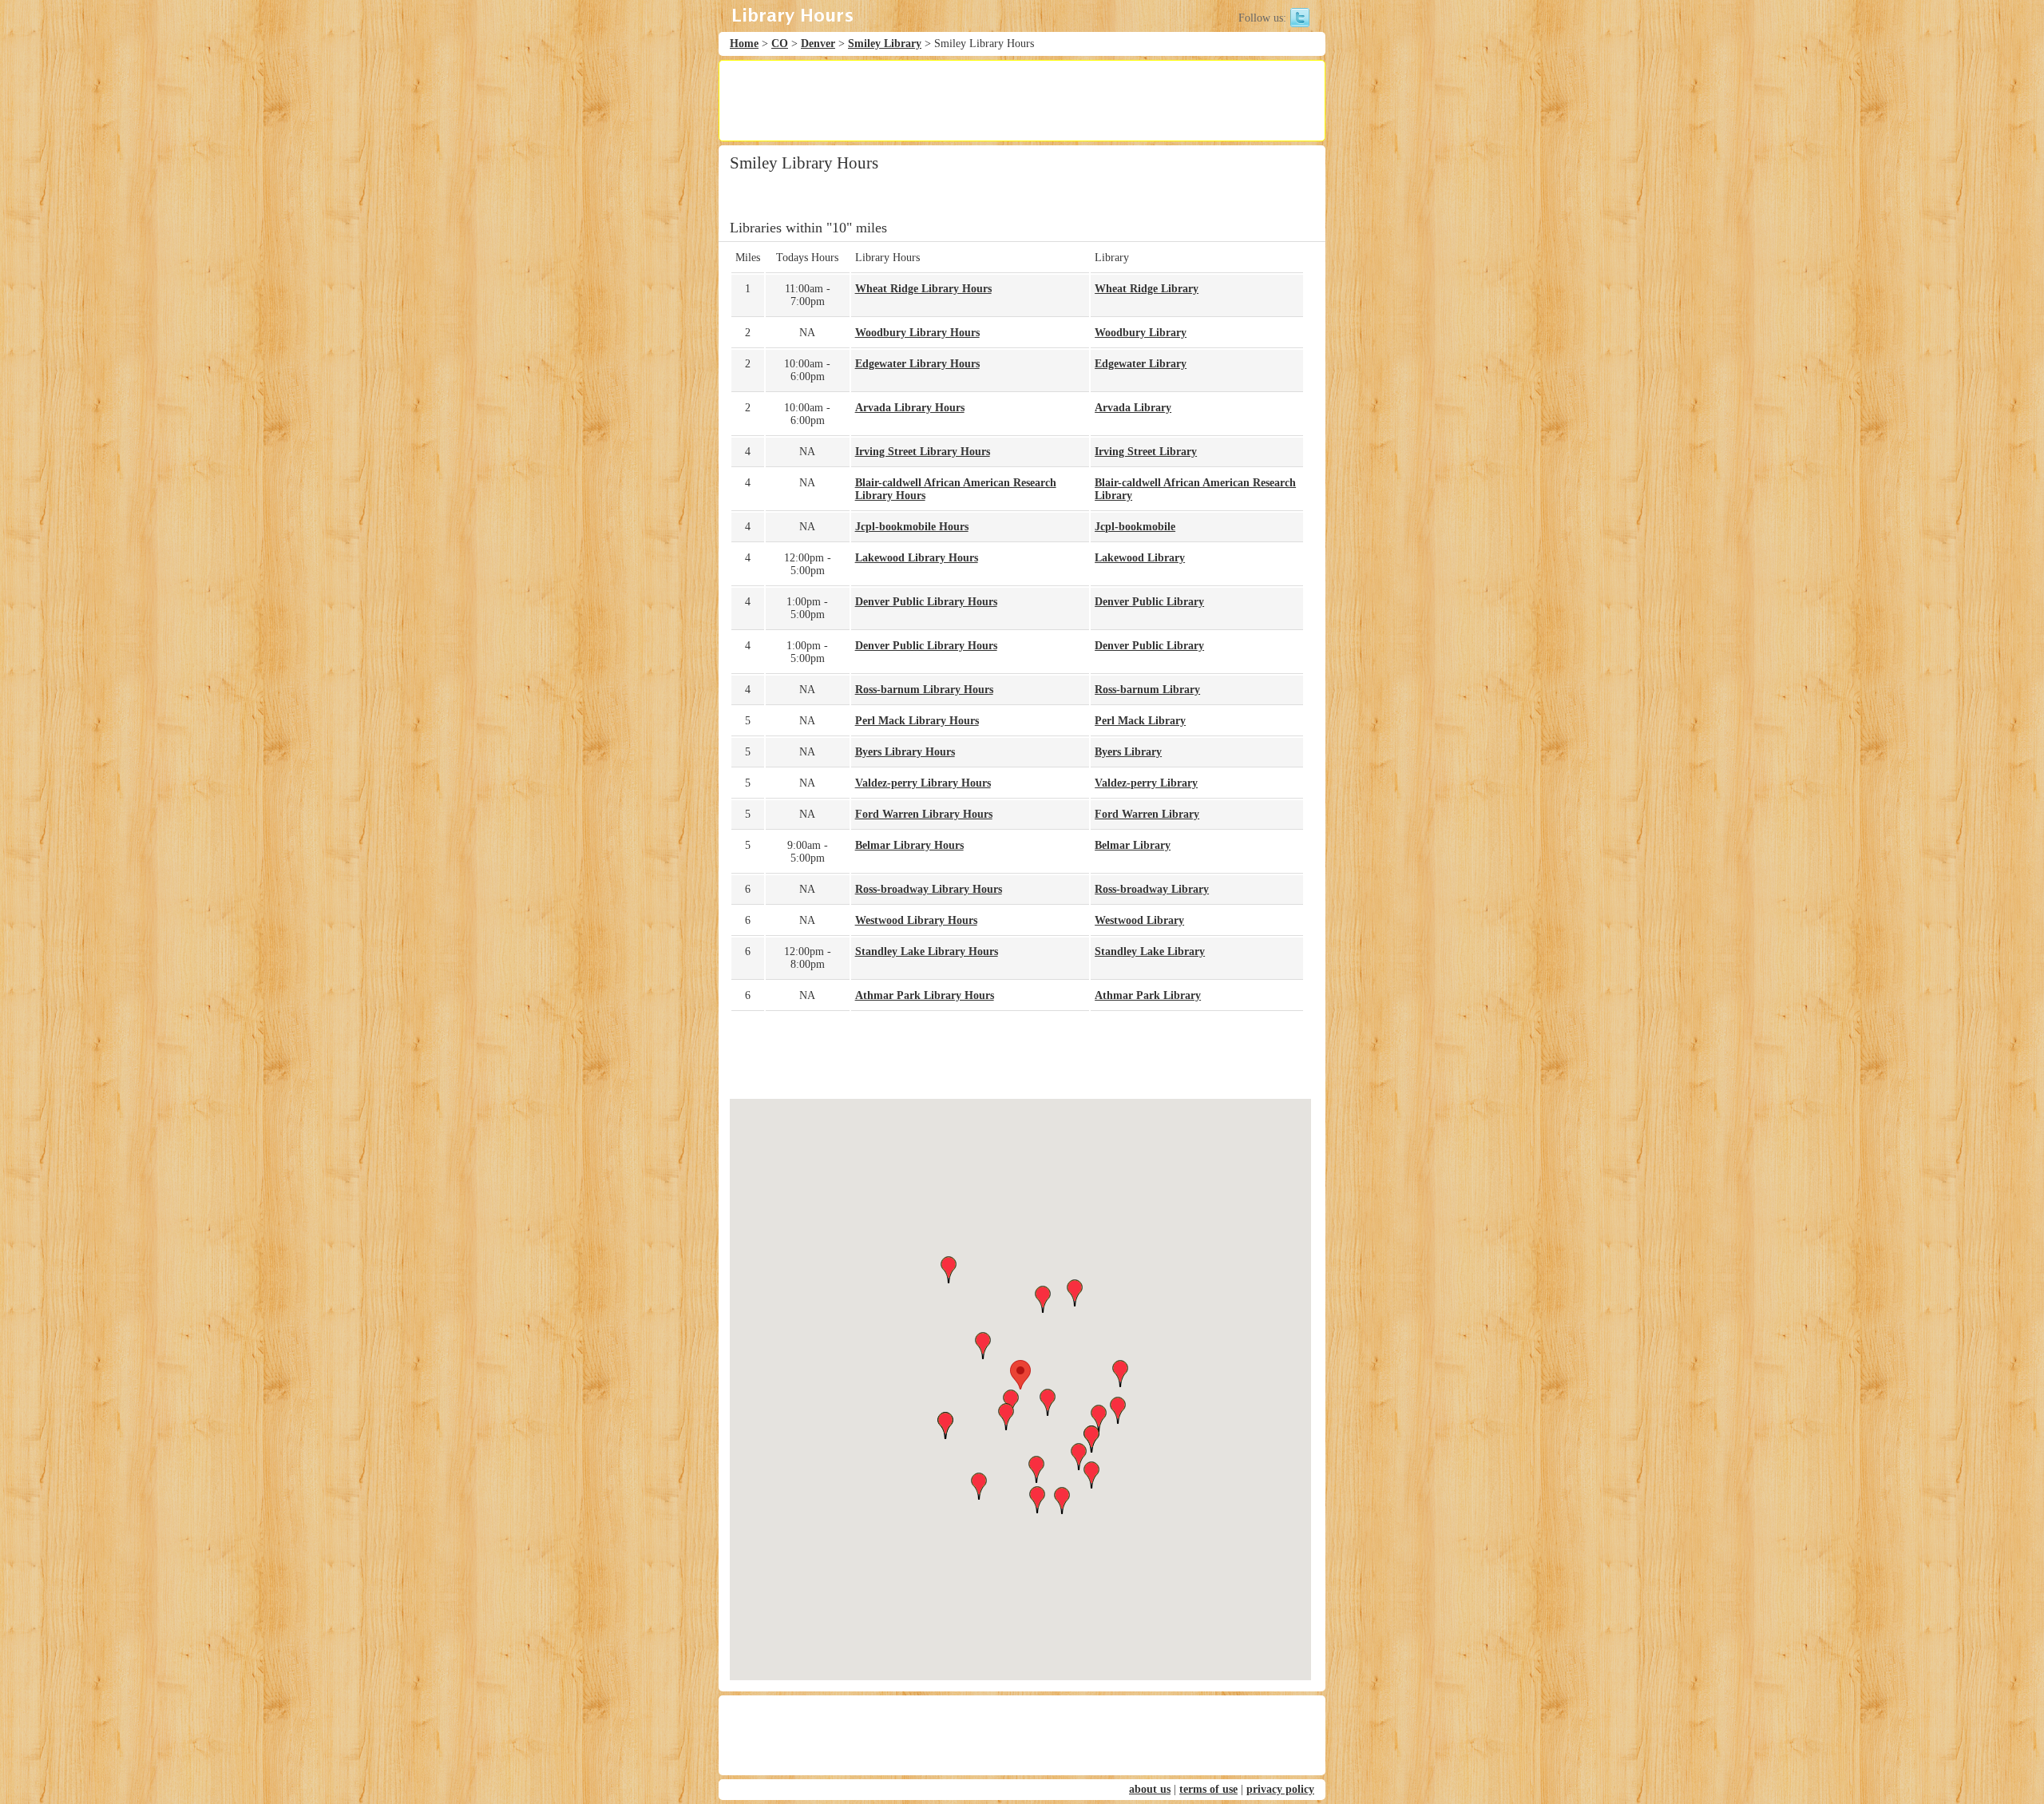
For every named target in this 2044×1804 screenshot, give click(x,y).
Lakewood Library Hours (917, 558)
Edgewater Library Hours (917, 364)
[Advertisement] (1021, 101)
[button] (1020, 1375)
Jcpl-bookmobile (1135, 527)
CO (780, 44)
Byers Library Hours (905, 752)
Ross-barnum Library (1147, 690)
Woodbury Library (1141, 333)
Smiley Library (885, 44)
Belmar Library (1133, 845)
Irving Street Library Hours (923, 452)
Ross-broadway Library (1152, 889)
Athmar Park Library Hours (925, 995)
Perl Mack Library (1140, 721)
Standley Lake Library (1150, 952)
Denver (818, 44)
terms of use (1208, 1789)
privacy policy (1280, 1789)
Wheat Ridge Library (1147, 289)
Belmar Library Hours (909, 845)
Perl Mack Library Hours (917, 721)
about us (1150, 1789)
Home (744, 44)
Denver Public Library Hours (926, 602)
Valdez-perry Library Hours (923, 783)
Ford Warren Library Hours (924, 814)
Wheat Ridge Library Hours (923, 289)
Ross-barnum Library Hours (924, 690)
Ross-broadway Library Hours (929, 889)
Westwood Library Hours (916, 920)
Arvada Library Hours (910, 408)
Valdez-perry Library (1146, 783)
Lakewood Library (1140, 558)
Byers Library (1128, 752)
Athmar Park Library (1148, 995)
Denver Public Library (1149, 602)
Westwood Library (1139, 920)
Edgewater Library (1141, 364)
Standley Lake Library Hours (927, 952)
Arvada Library (1133, 408)
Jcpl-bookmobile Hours (912, 527)
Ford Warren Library (1147, 814)
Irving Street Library (1146, 452)
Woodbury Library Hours (917, 333)
